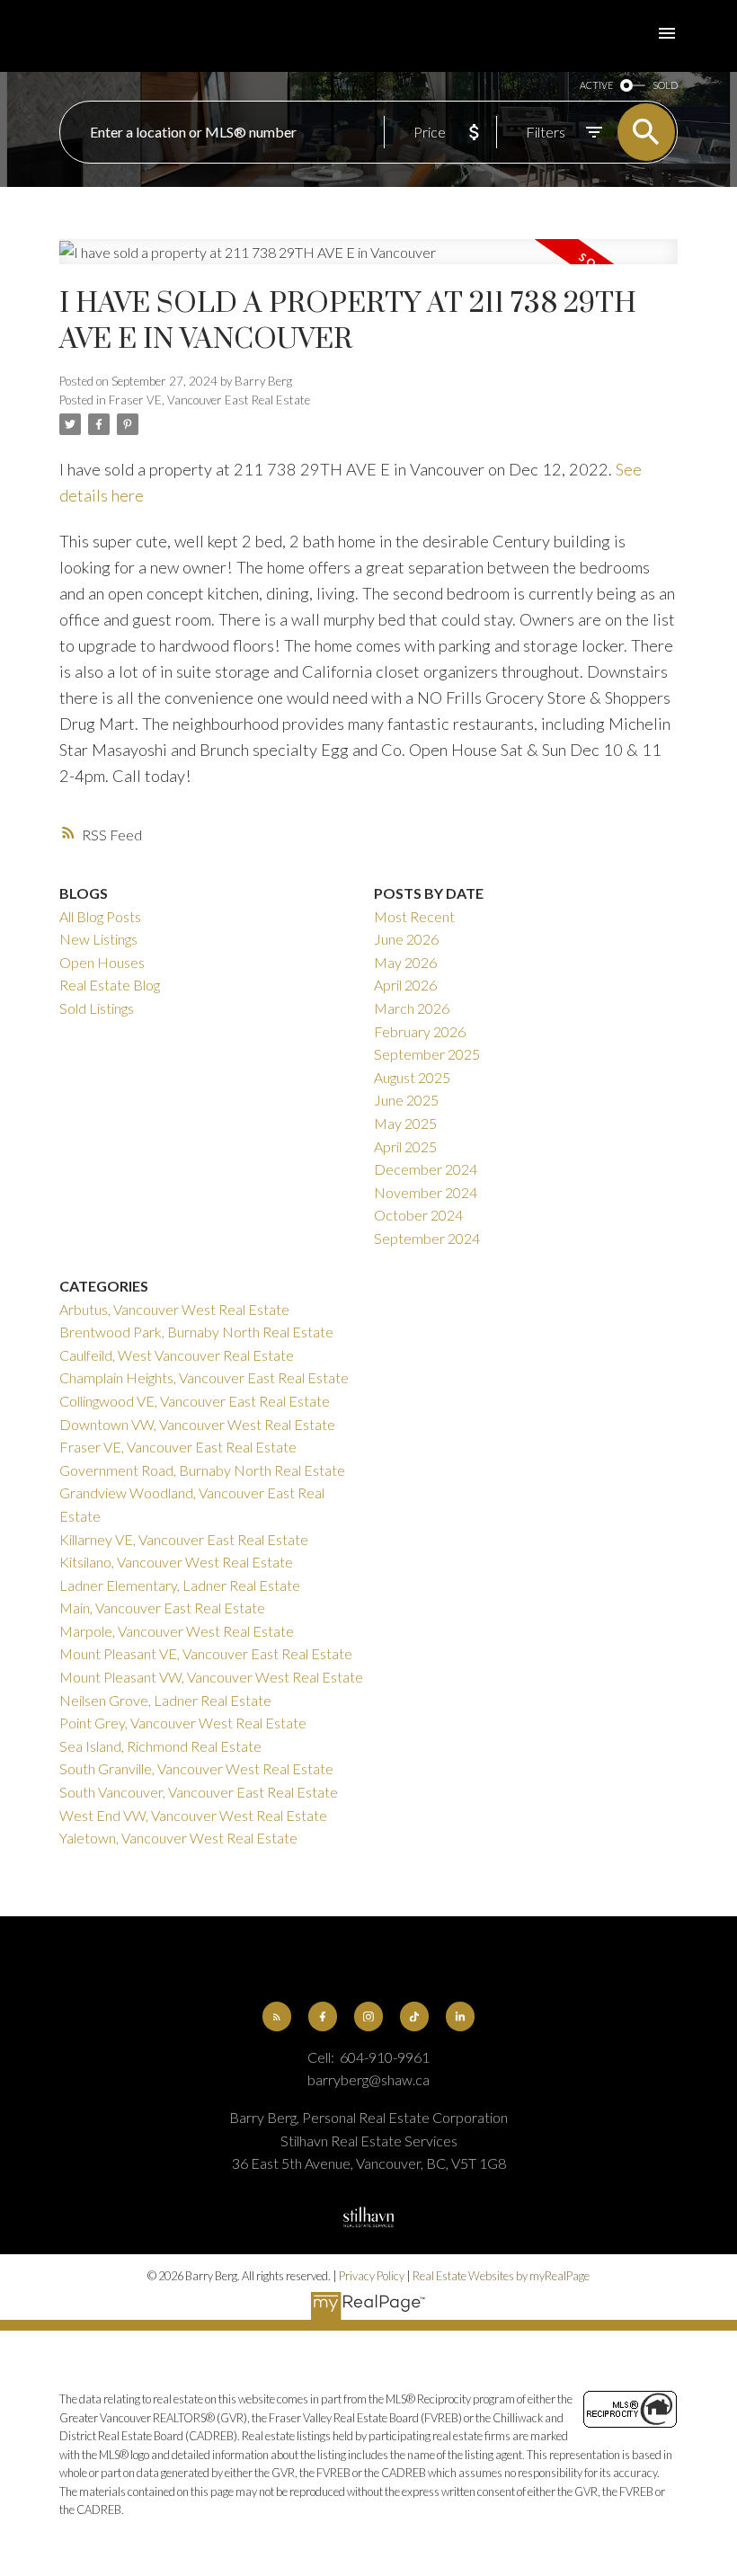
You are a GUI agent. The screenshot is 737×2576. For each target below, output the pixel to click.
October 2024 (418, 1215)
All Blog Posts (100, 916)
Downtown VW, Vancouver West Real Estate (197, 1424)
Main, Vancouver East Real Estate (162, 1608)
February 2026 (420, 1031)
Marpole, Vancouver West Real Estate (177, 1631)
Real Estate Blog (110, 985)
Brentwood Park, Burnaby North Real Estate (196, 1332)
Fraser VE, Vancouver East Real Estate (209, 400)
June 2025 (406, 1100)
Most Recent (414, 916)
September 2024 (427, 1238)
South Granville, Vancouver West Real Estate (196, 1768)
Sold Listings (97, 1008)
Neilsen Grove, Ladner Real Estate (165, 1700)
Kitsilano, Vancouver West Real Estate (176, 1562)
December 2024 (426, 1169)
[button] (277, 2016)
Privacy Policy (372, 2276)
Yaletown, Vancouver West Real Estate (178, 1838)
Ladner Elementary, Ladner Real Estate (180, 1585)
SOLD (665, 85)
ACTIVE (596, 85)
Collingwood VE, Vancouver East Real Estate (195, 1401)
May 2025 (405, 1123)
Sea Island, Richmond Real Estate (160, 1746)
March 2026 (412, 1008)
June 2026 (406, 939)
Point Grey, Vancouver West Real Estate (183, 1723)
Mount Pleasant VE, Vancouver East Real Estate (206, 1653)
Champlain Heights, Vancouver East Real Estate (204, 1377)
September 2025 (427, 1054)
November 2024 (426, 1192)
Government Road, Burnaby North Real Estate (202, 1470)
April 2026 (405, 985)
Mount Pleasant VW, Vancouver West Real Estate (211, 1677)
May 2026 (405, 962)
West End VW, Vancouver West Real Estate (193, 1815)
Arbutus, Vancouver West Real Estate (174, 1309)
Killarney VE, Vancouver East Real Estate (184, 1539)
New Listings (98, 939)
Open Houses (102, 962)
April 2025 (405, 1146)
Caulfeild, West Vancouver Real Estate (177, 1355)
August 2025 (412, 1077)
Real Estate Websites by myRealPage (501, 2276)
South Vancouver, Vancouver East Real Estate (199, 1792)
